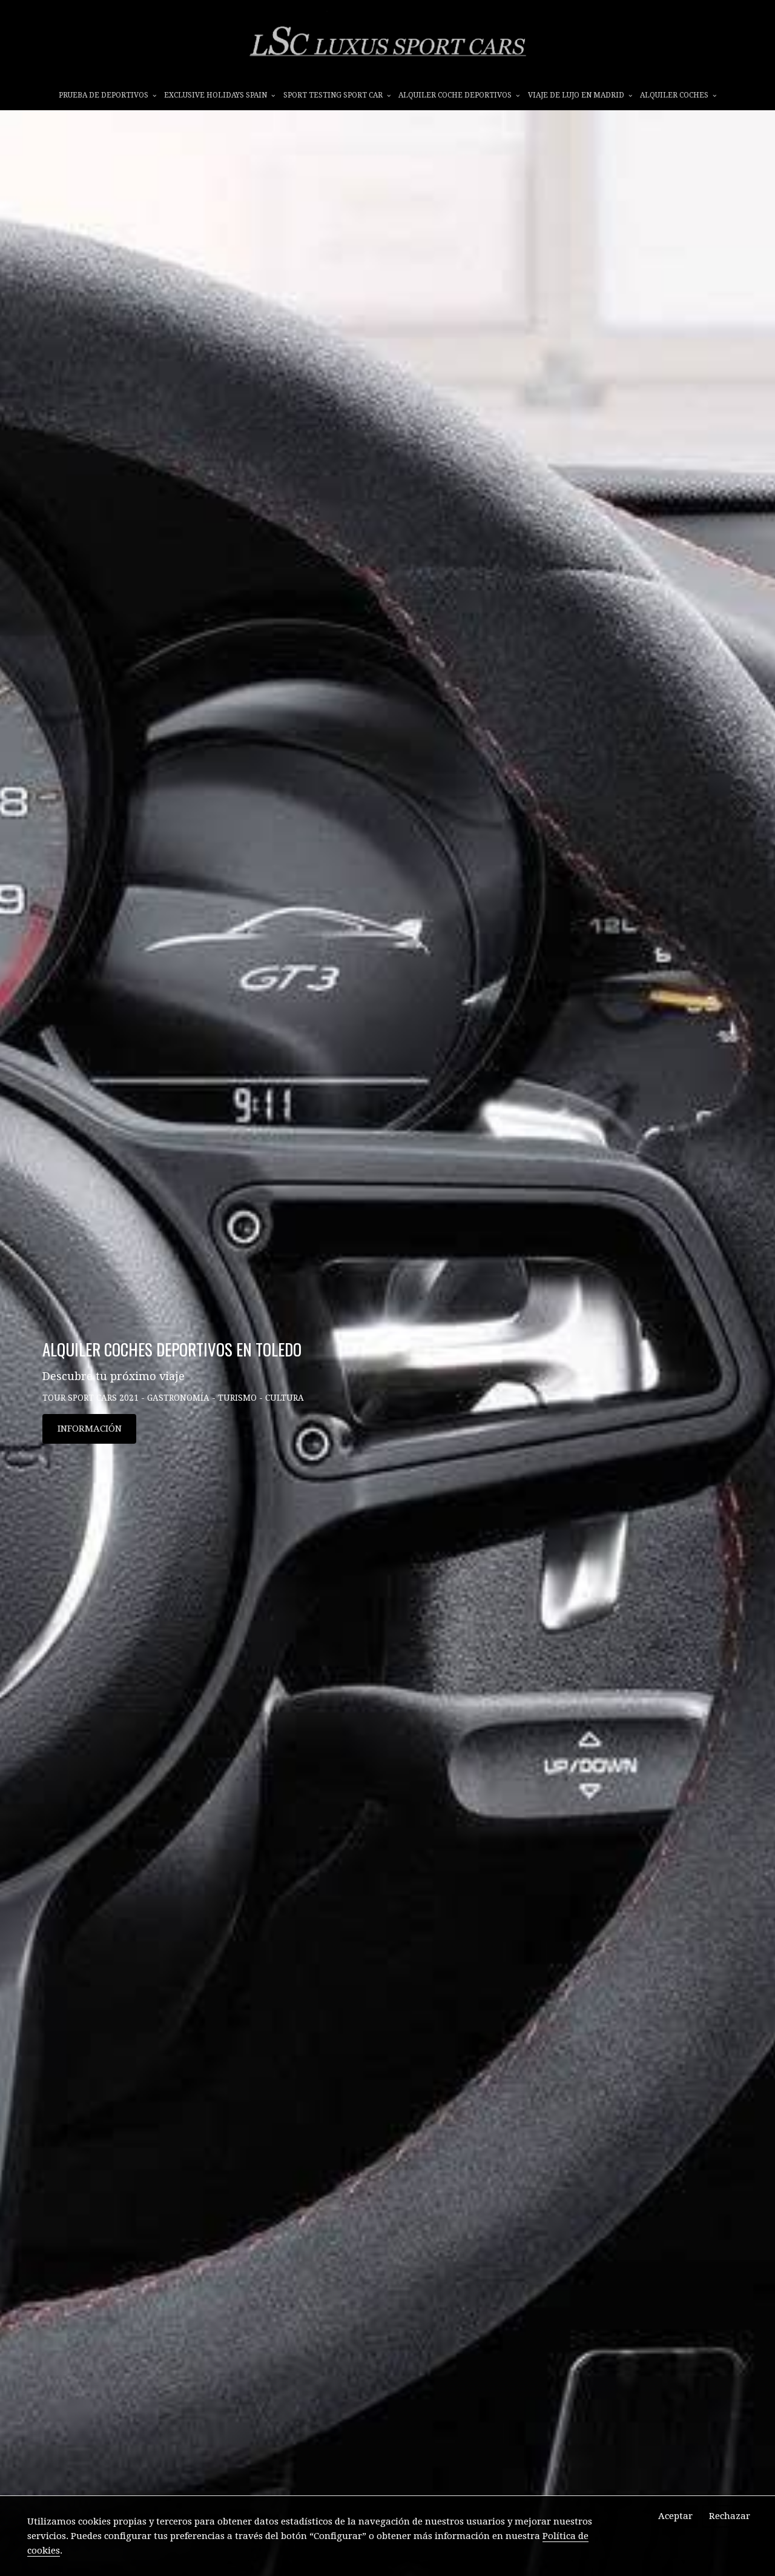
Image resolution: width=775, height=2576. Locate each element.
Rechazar (730, 2516)
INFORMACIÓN (90, 1429)
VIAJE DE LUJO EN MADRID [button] (577, 95)
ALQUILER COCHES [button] (675, 95)
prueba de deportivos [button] (104, 95)
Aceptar (675, 2516)
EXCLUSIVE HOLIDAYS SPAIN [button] (216, 95)
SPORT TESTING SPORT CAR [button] (334, 95)
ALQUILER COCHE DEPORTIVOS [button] (456, 95)
